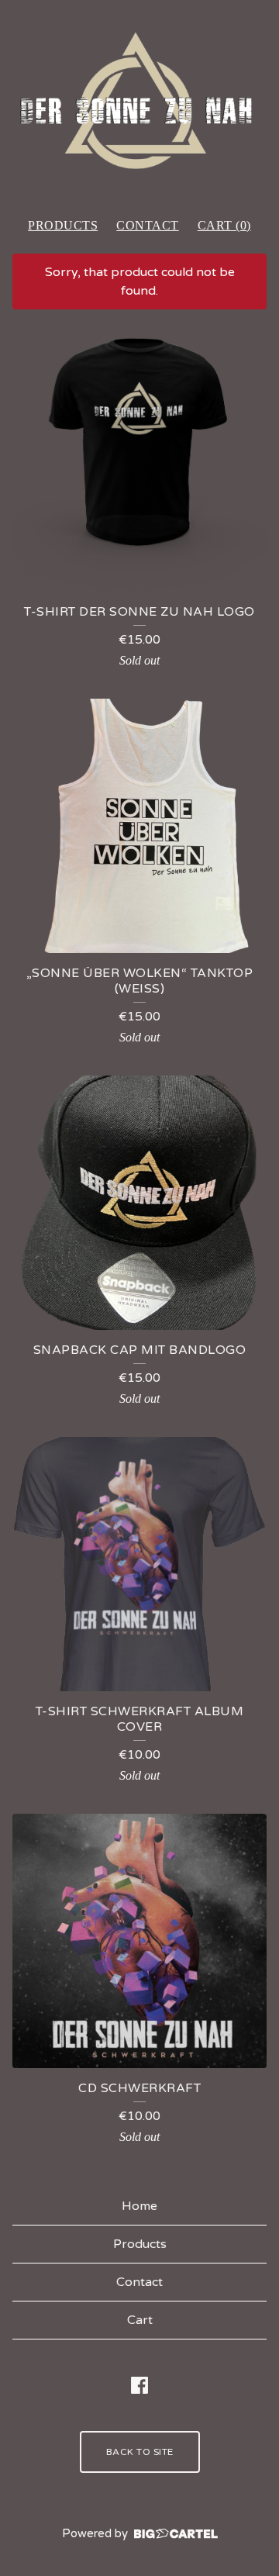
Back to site (140, 2452)
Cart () (224, 225)
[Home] (139, 102)
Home (139, 2206)
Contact (148, 225)
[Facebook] (139, 2385)
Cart (140, 2320)
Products (63, 225)
